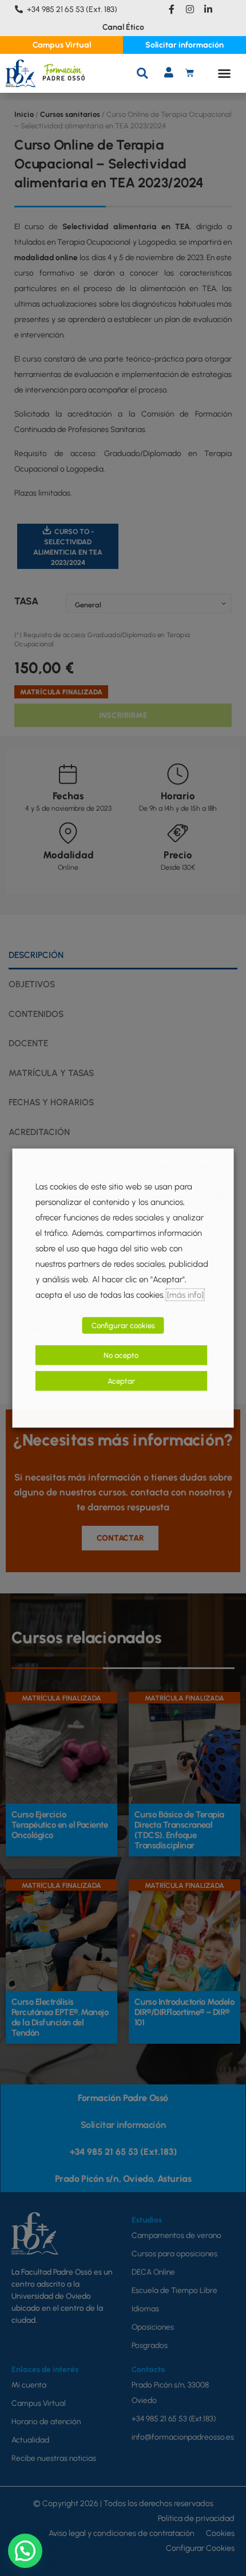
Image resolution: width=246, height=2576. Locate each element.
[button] (142, 73)
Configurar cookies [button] (123, 1326)
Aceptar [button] (121, 1381)
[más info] (185, 1295)
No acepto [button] (121, 1355)
